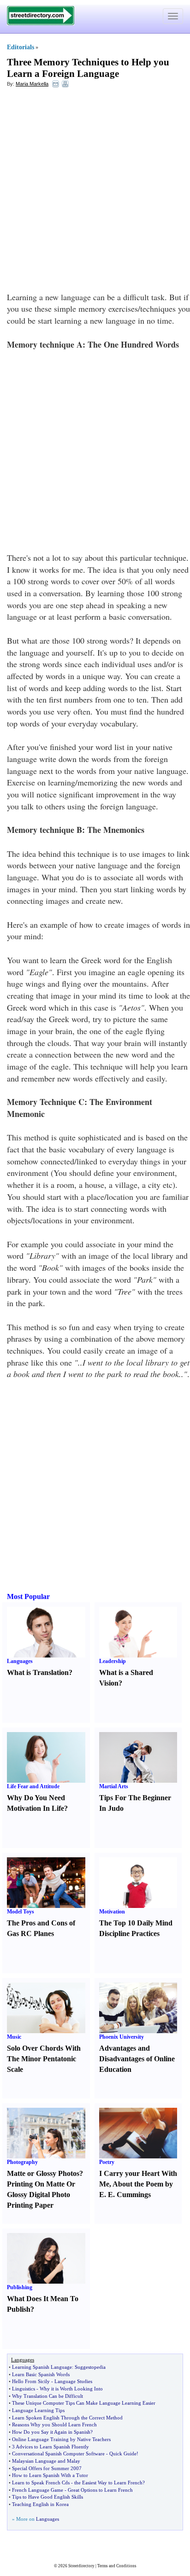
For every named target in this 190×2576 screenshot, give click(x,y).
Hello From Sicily (31, 2381)
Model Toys (21, 1912)
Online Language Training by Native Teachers (61, 2439)
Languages (20, 1661)
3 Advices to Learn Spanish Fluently (50, 2447)
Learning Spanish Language (42, 2367)
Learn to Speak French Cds (41, 2483)
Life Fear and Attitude (33, 1786)
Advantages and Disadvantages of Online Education (137, 2059)
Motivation (112, 1912)
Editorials (21, 47)
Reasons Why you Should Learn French (54, 2425)
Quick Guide (123, 2454)
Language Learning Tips (38, 2410)
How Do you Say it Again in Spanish (51, 2432)
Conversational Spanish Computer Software (58, 2454)
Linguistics (24, 2389)
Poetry (107, 2162)
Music (14, 2037)
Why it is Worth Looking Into (71, 2389)
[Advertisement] (95, 192)
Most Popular (28, 1596)
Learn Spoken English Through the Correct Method (67, 2418)
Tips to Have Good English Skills (47, 2497)
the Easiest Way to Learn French (108, 2483)
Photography (22, 2162)
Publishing (20, 2287)
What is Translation (38, 1672)
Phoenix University (122, 2037)
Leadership (113, 1661)
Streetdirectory (81, 2566)
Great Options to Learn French (100, 2490)
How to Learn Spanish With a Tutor (50, 2475)
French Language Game (38, 2490)
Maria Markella (32, 84)
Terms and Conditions (117, 2566)
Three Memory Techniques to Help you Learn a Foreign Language (88, 68)
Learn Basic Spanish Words (41, 2374)
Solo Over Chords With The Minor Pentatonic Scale (44, 2059)
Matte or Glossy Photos (43, 2173)
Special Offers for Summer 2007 (47, 2468)
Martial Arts (114, 1786)
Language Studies (73, 2381)
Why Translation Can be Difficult (47, 2396)
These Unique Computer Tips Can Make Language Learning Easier (84, 2403)
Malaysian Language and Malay (46, 2461)
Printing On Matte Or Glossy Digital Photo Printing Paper (41, 2195)
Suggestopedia (90, 2367)
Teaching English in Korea (40, 2504)
